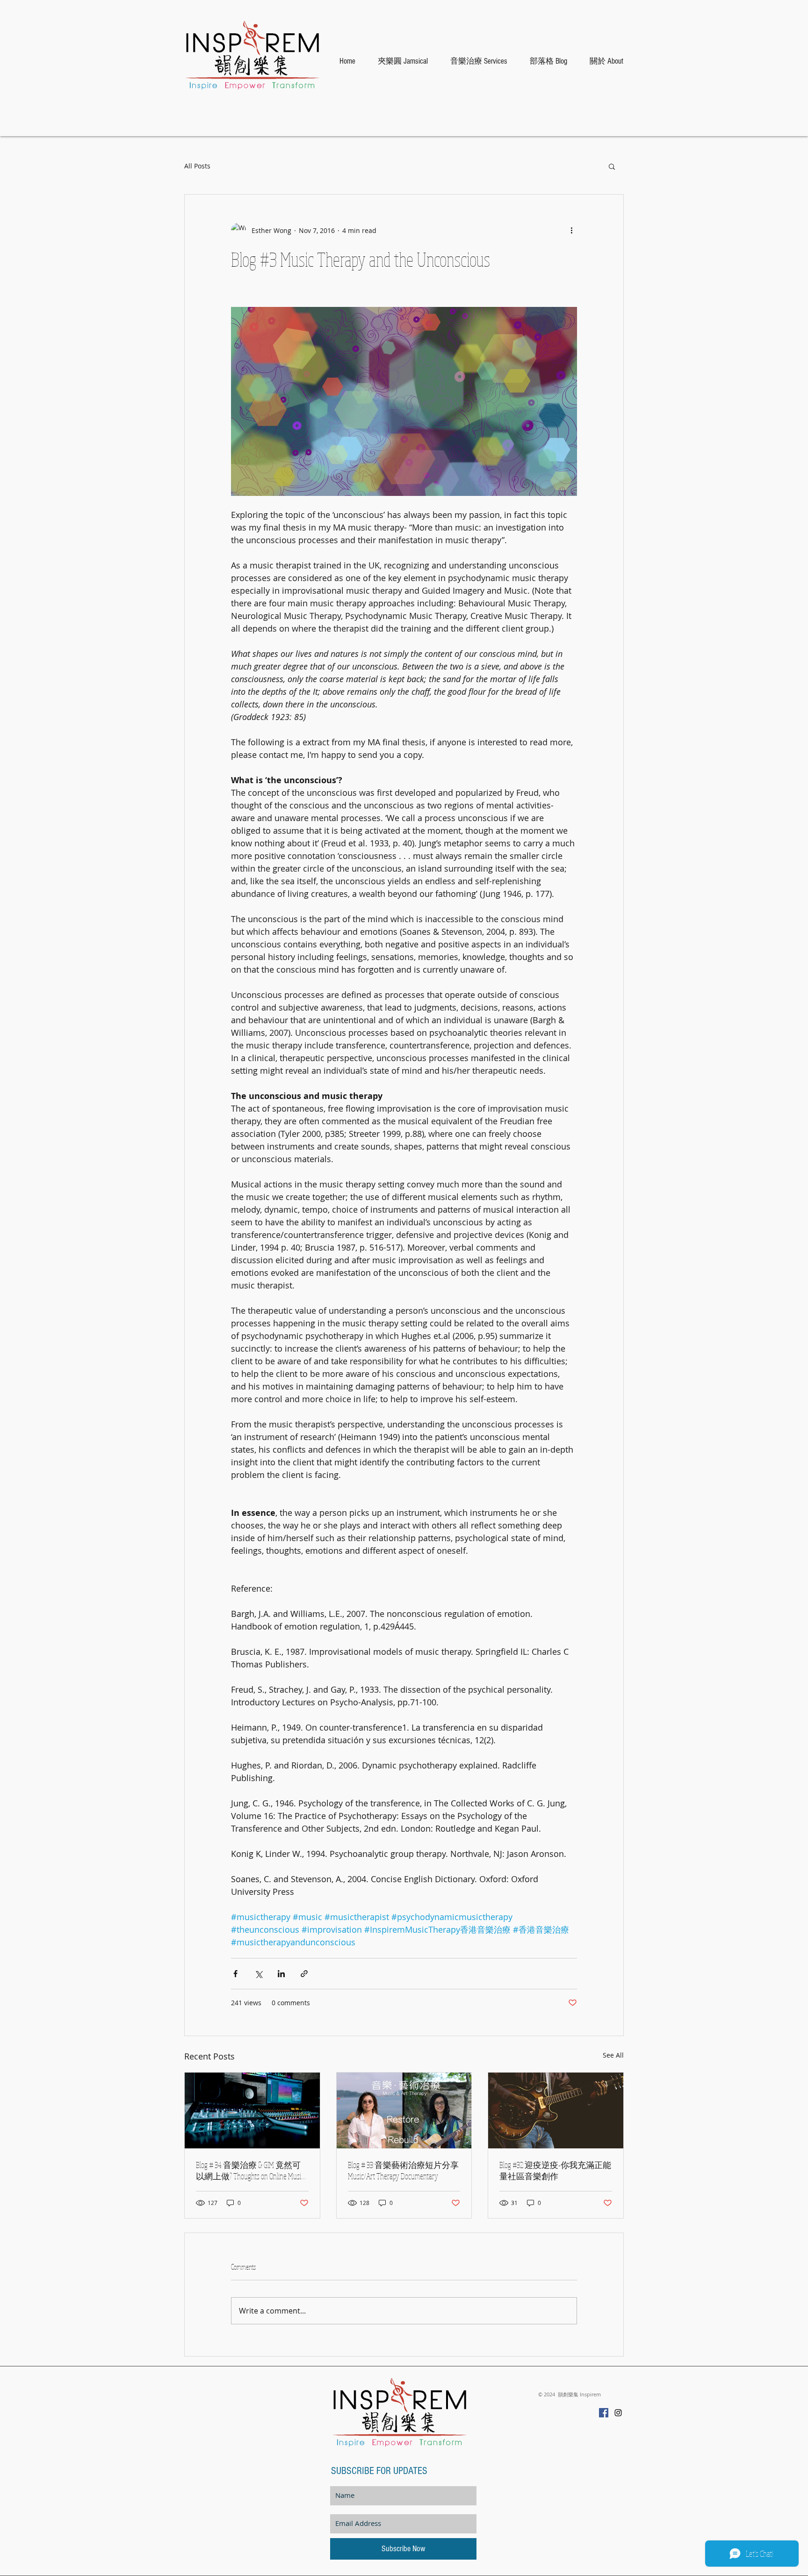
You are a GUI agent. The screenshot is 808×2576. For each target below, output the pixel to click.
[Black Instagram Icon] (618, 2413)
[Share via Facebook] (235, 1974)
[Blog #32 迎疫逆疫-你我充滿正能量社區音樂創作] (556, 2110)
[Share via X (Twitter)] (258, 1974)
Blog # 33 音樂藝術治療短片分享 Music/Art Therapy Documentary (403, 2170)
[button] (612, 166)
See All (613, 2055)
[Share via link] (304, 1974)
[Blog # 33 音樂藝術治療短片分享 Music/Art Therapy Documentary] (404, 2110)
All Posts (197, 166)
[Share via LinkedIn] (281, 1974)
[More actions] (571, 230)
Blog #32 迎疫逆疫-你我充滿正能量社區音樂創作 (555, 2170)
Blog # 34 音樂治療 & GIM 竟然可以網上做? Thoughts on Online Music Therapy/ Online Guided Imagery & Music (251, 2171)
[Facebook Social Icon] (604, 2413)
